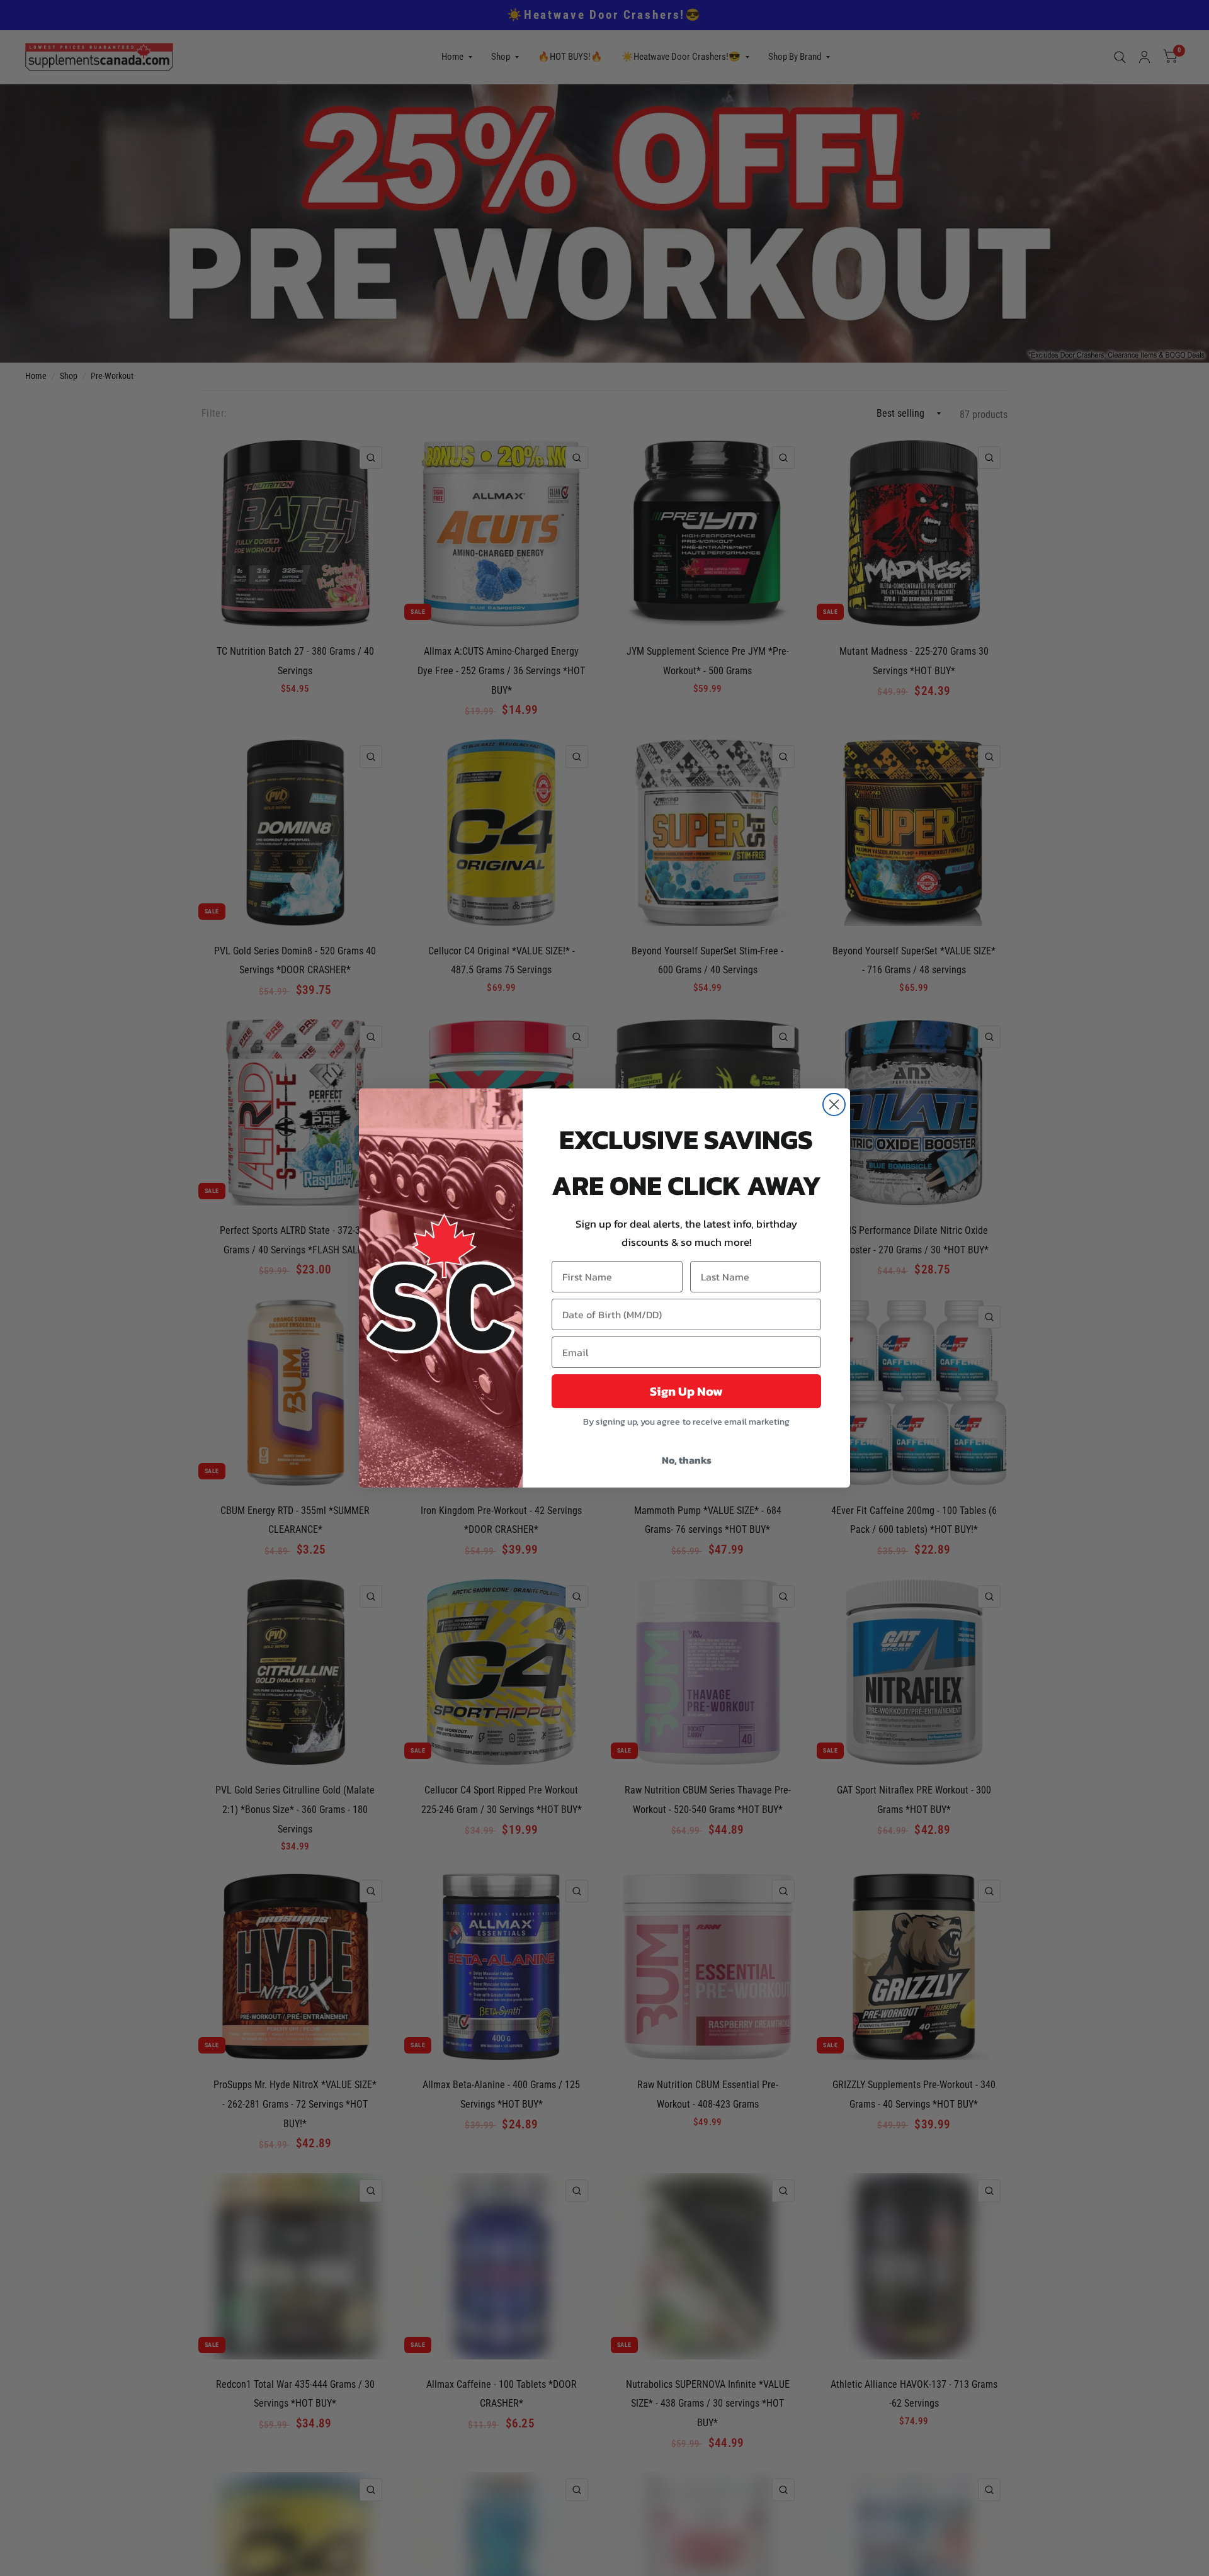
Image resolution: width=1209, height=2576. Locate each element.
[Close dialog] (834, 1104)
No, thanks (687, 1460)
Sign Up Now (686, 1391)
